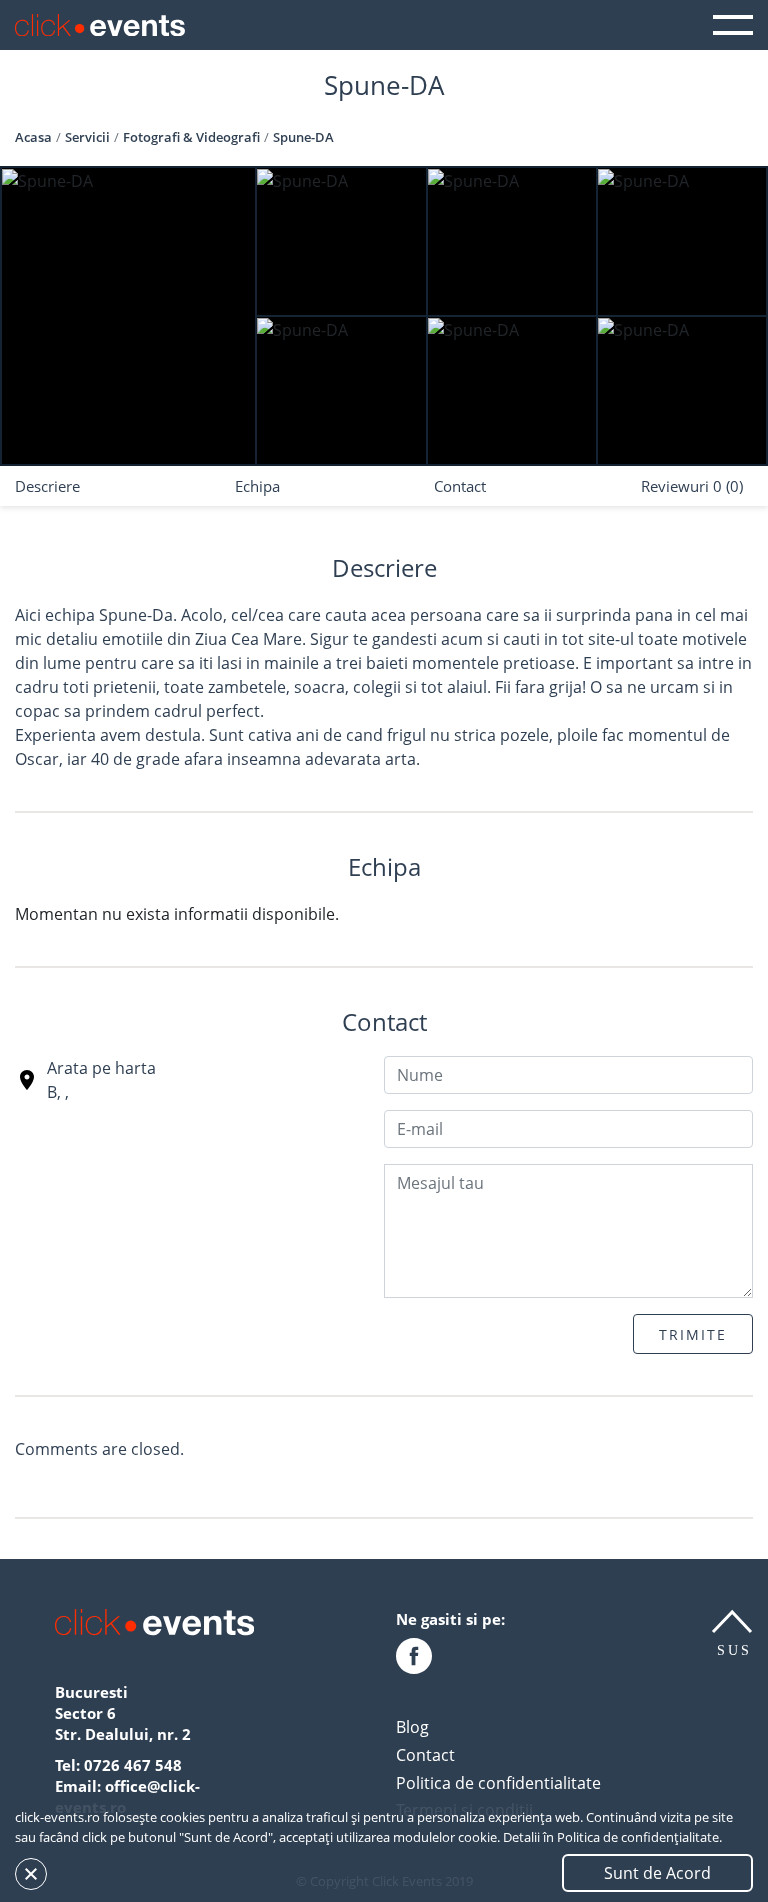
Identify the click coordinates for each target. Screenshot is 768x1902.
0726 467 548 (133, 1765)
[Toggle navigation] (733, 25)
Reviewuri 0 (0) (692, 486)
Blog (412, 1727)
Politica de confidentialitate (498, 1783)
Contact (460, 486)
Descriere (47, 486)
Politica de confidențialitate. (639, 1837)
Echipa (257, 486)
